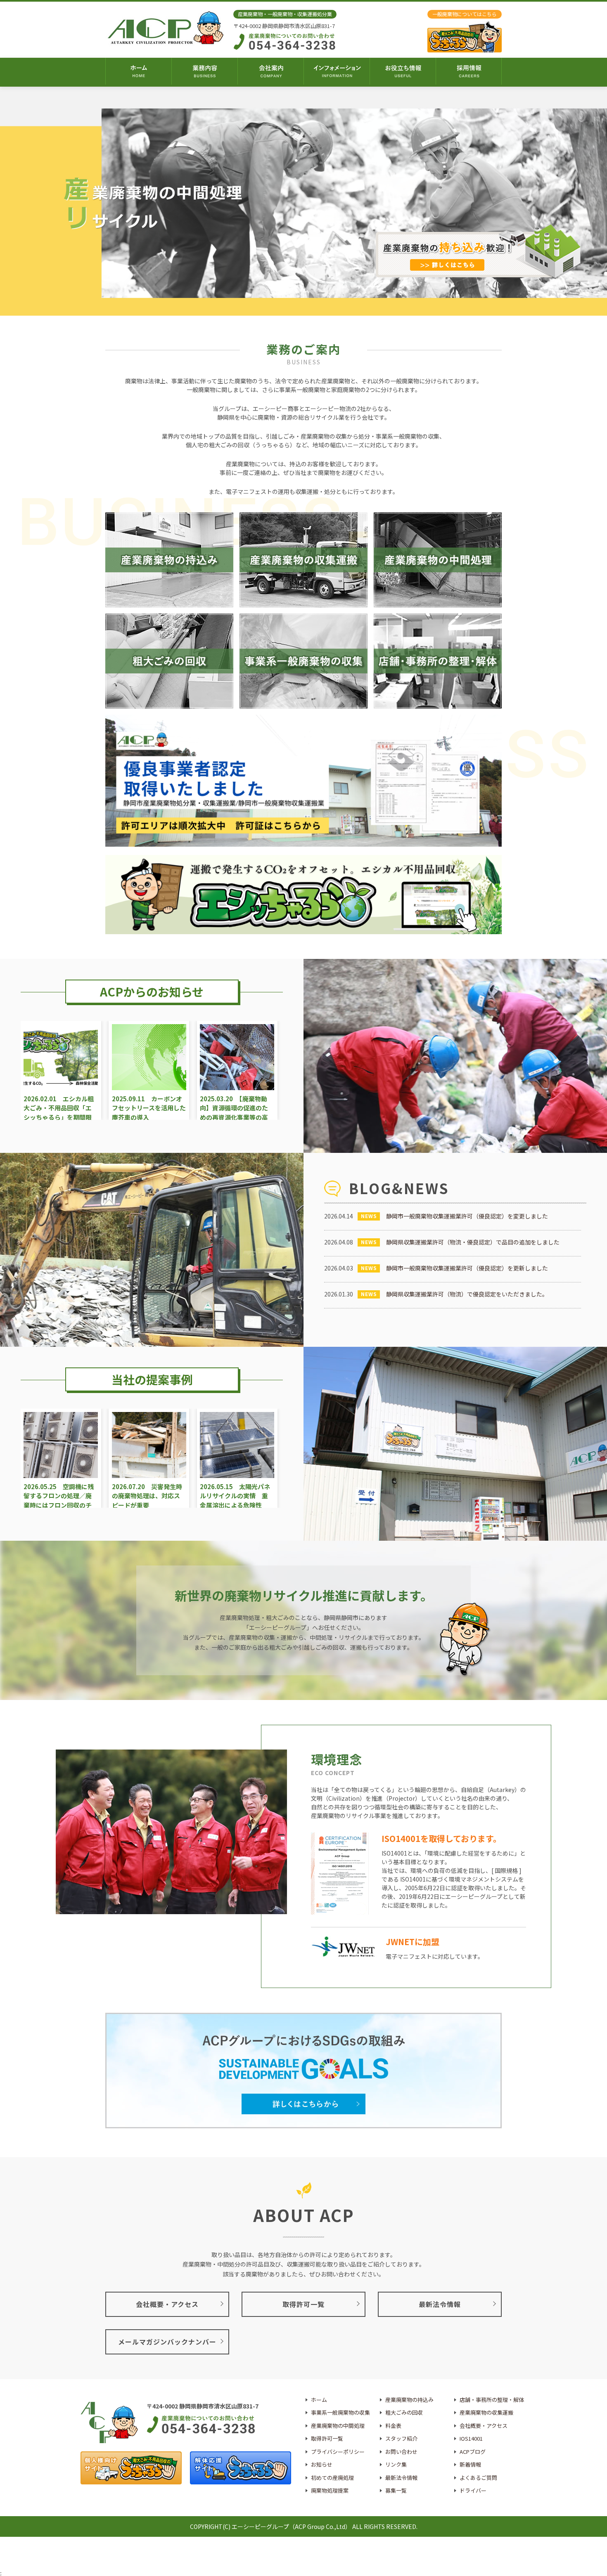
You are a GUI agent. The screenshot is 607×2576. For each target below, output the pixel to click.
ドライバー (473, 2490)
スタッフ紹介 (401, 2438)
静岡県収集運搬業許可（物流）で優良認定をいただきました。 (467, 1294)
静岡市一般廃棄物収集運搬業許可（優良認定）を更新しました (467, 1268)
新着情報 (470, 2464)
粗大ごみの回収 (404, 2412)
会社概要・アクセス (484, 2426)
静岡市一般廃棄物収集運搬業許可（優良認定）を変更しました (467, 1216)
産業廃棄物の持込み (409, 2400)
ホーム (319, 2400)
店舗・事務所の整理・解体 (492, 2400)
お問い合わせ (401, 2452)
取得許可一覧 (327, 2438)
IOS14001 (471, 2438)
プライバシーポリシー (338, 2452)
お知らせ (322, 2464)
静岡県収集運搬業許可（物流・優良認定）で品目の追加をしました (473, 1242)
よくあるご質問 (478, 2478)
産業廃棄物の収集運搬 (486, 2412)
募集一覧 (396, 2490)
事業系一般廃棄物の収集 (340, 2412)
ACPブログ (473, 2452)
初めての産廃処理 (332, 2478)
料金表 (393, 2426)
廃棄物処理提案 (330, 2490)
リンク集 (396, 2464)
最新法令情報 (401, 2478)
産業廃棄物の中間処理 (338, 2426)
